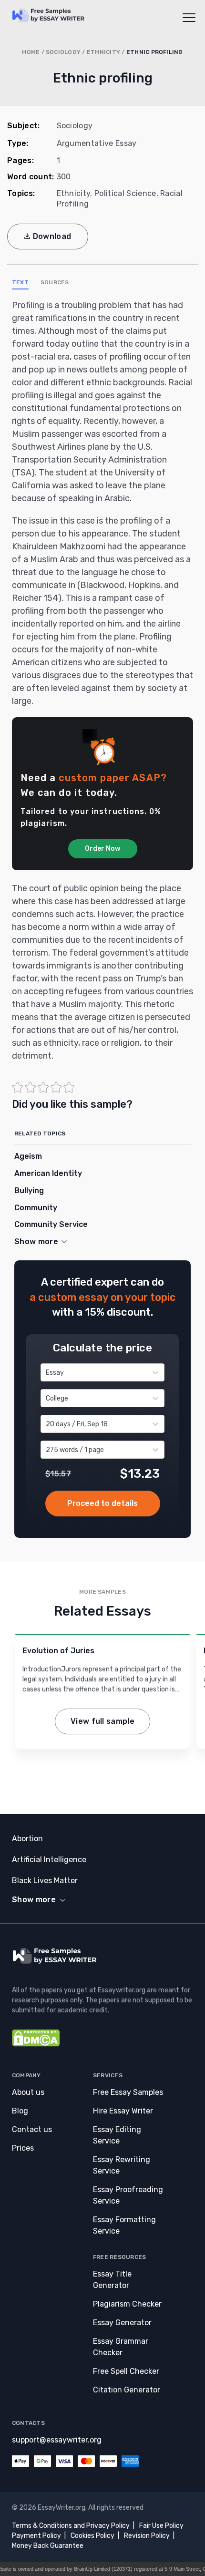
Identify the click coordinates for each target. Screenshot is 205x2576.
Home (31, 52)
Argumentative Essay (97, 143)
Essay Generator (122, 2323)
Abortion (27, 1839)
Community (36, 1208)
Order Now (102, 849)
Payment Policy (36, 2536)
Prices (23, 2148)
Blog (20, 2111)
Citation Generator (127, 2390)
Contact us (32, 2129)
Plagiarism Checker (127, 2304)
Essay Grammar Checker (121, 2347)
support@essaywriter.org (57, 2440)
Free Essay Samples (128, 2092)
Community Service (51, 1224)
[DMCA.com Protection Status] (36, 2044)
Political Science (125, 193)
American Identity (48, 1173)
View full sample (102, 1721)
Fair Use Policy (161, 2526)
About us (28, 2092)
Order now (103, 1504)
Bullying (29, 1190)
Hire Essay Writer (123, 2111)
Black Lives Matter (45, 1880)
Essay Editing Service (117, 2135)
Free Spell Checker (126, 2371)
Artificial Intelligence (49, 1860)
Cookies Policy (92, 2536)
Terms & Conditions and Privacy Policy (71, 2526)
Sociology (63, 52)
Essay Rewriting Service (122, 2165)
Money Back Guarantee (48, 2546)
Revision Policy (147, 2536)
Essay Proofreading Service (128, 2195)
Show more (34, 1900)
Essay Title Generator (112, 2280)
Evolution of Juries (58, 1651)
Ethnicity (103, 52)
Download (52, 236)
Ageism (28, 1156)
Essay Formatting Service (124, 2225)
